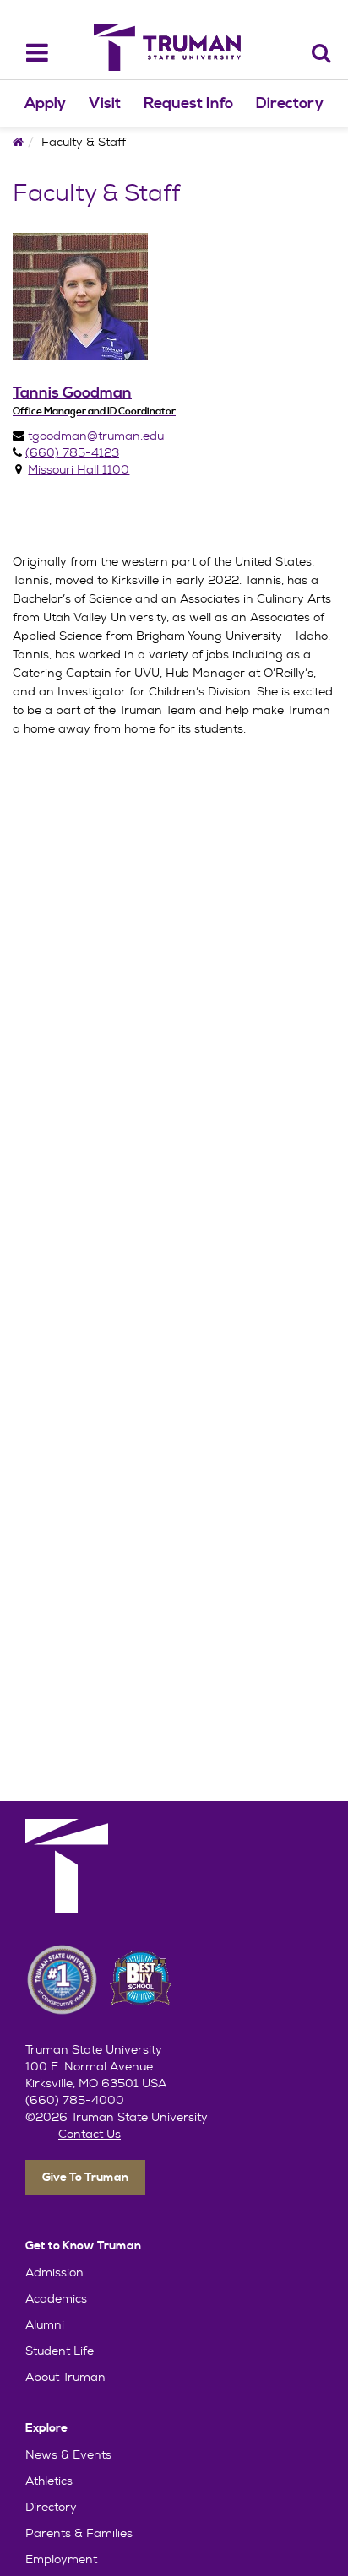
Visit (105, 103)
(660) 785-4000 (75, 2100)
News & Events (68, 2454)
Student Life (60, 2351)
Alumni (45, 2324)
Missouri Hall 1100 (79, 469)
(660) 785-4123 (72, 452)
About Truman (65, 2377)
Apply (45, 103)
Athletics (49, 2481)
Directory (290, 103)
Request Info (188, 103)
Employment (61, 2559)
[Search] (321, 53)
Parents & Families (79, 2533)
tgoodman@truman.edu (98, 436)
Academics (56, 2298)
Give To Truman (85, 2178)
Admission (54, 2272)
